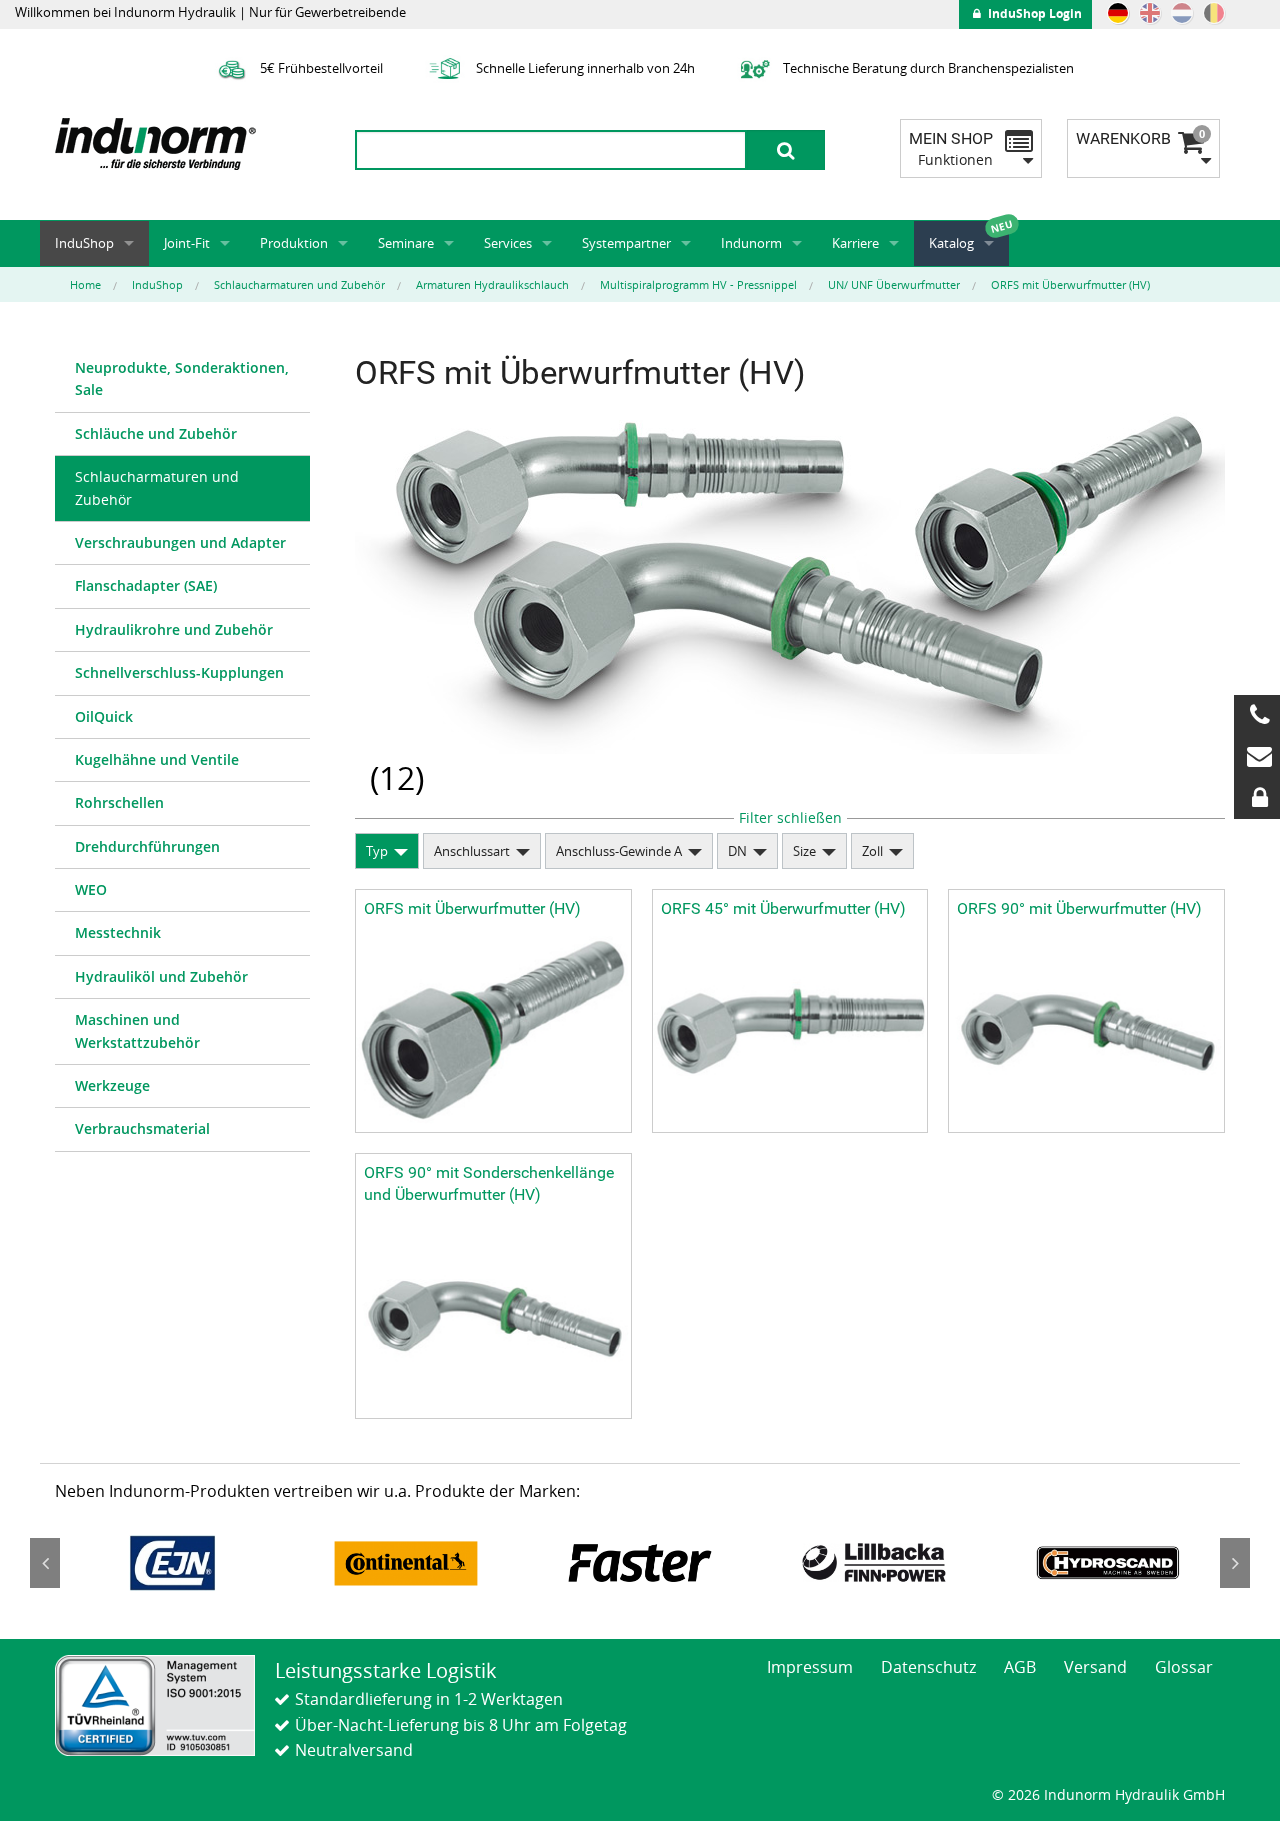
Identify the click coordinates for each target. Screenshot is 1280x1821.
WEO (91, 889)
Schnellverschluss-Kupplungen (179, 672)
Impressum (810, 1667)
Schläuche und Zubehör (156, 433)
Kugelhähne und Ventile (157, 759)
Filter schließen (790, 817)
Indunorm (751, 243)
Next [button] (1235, 1563)
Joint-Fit (187, 243)
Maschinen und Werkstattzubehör (137, 1030)
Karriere (855, 243)
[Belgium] (1214, 13)
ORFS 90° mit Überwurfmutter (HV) (1079, 908)
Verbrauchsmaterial (142, 1128)
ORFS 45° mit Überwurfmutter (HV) (783, 908)
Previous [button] (45, 1563)
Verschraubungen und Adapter (180, 542)
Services (508, 243)
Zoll (872, 851)
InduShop (84, 243)
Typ (377, 851)
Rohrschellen (119, 802)
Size (804, 851)
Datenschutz (928, 1667)
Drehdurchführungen (147, 846)
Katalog (951, 243)
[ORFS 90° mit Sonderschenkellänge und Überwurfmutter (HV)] (493, 1316)
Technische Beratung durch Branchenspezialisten (927, 68)
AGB (1020, 1667)
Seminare (406, 243)
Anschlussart (472, 851)
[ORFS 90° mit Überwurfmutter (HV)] (1086, 1029)
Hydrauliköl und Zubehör (161, 976)
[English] (1150, 13)
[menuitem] (182, 380)
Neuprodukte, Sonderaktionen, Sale (182, 378)
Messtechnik (118, 932)
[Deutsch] (1118, 13)
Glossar (1184, 1667)
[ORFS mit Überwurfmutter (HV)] (493, 1029)
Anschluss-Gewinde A (619, 851)
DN (737, 851)
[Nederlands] (1182, 13)
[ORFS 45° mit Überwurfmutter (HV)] (790, 1029)
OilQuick (104, 716)
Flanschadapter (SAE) (146, 585)
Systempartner (626, 243)
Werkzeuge (112, 1085)
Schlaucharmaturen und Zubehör (157, 487)
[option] (172, 1563)
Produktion (294, 243)
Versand (1095, 1667)
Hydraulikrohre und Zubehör (174, 629)
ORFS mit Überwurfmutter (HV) (472, 908)
